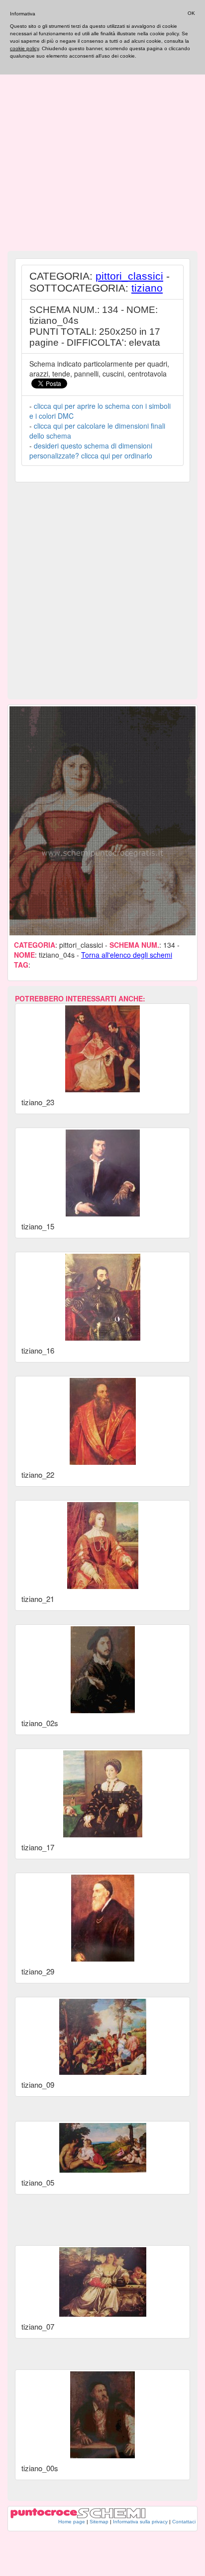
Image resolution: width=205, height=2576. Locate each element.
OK (191, 13)
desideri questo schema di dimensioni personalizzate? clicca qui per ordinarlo (91, 451)
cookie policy (24, 48)
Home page (72, 2522)
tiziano (147, 288)
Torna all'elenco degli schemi (127, 955)
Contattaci (184, 2522)
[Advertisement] (102, 145)
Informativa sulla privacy (140, 2522)
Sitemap (99, 2522)
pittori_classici (129, 276)
